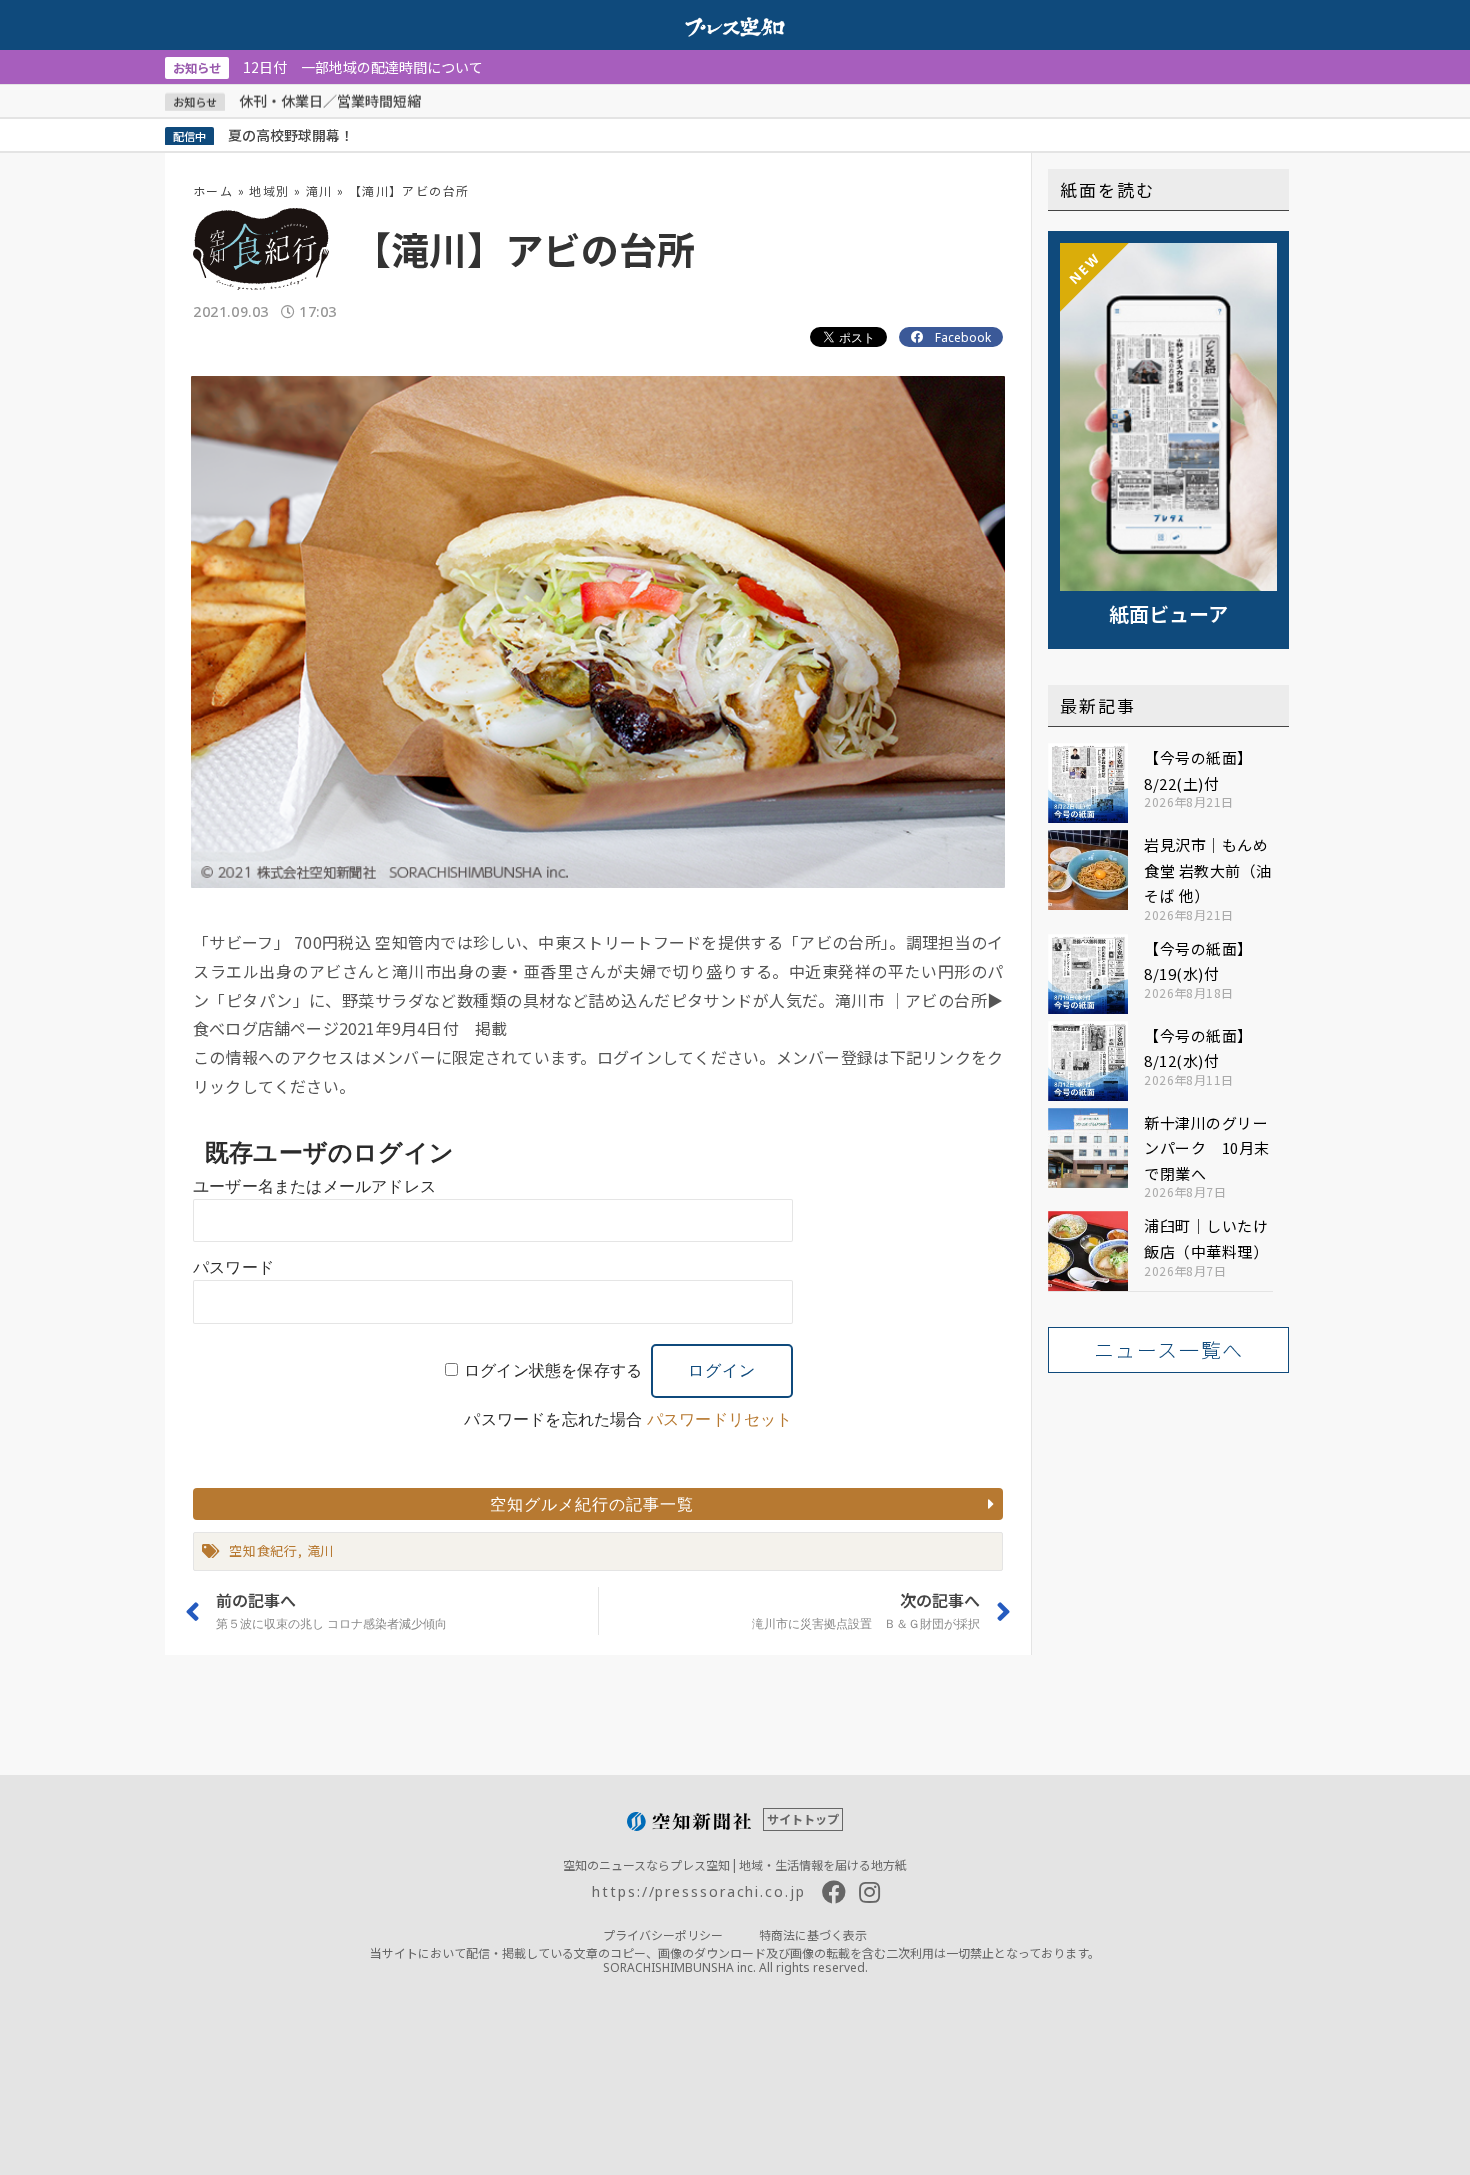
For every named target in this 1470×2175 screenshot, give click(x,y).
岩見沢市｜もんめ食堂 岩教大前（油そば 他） (1208, 870)
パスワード (233, 1267)
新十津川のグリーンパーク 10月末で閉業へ (1207, 1148)
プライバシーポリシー (663, 1934)
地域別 (269, 190)
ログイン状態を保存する (553, 1370)
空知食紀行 (263, 1550)
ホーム (213, 190)
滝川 (319, 190)
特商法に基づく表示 (813, 1934)
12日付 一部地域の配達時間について (328, 67)
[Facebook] (834, 1892)
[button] (598, 1504)
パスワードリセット (720, 1419)
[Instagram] (870, 1892)
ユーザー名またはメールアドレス (314, 1186)
